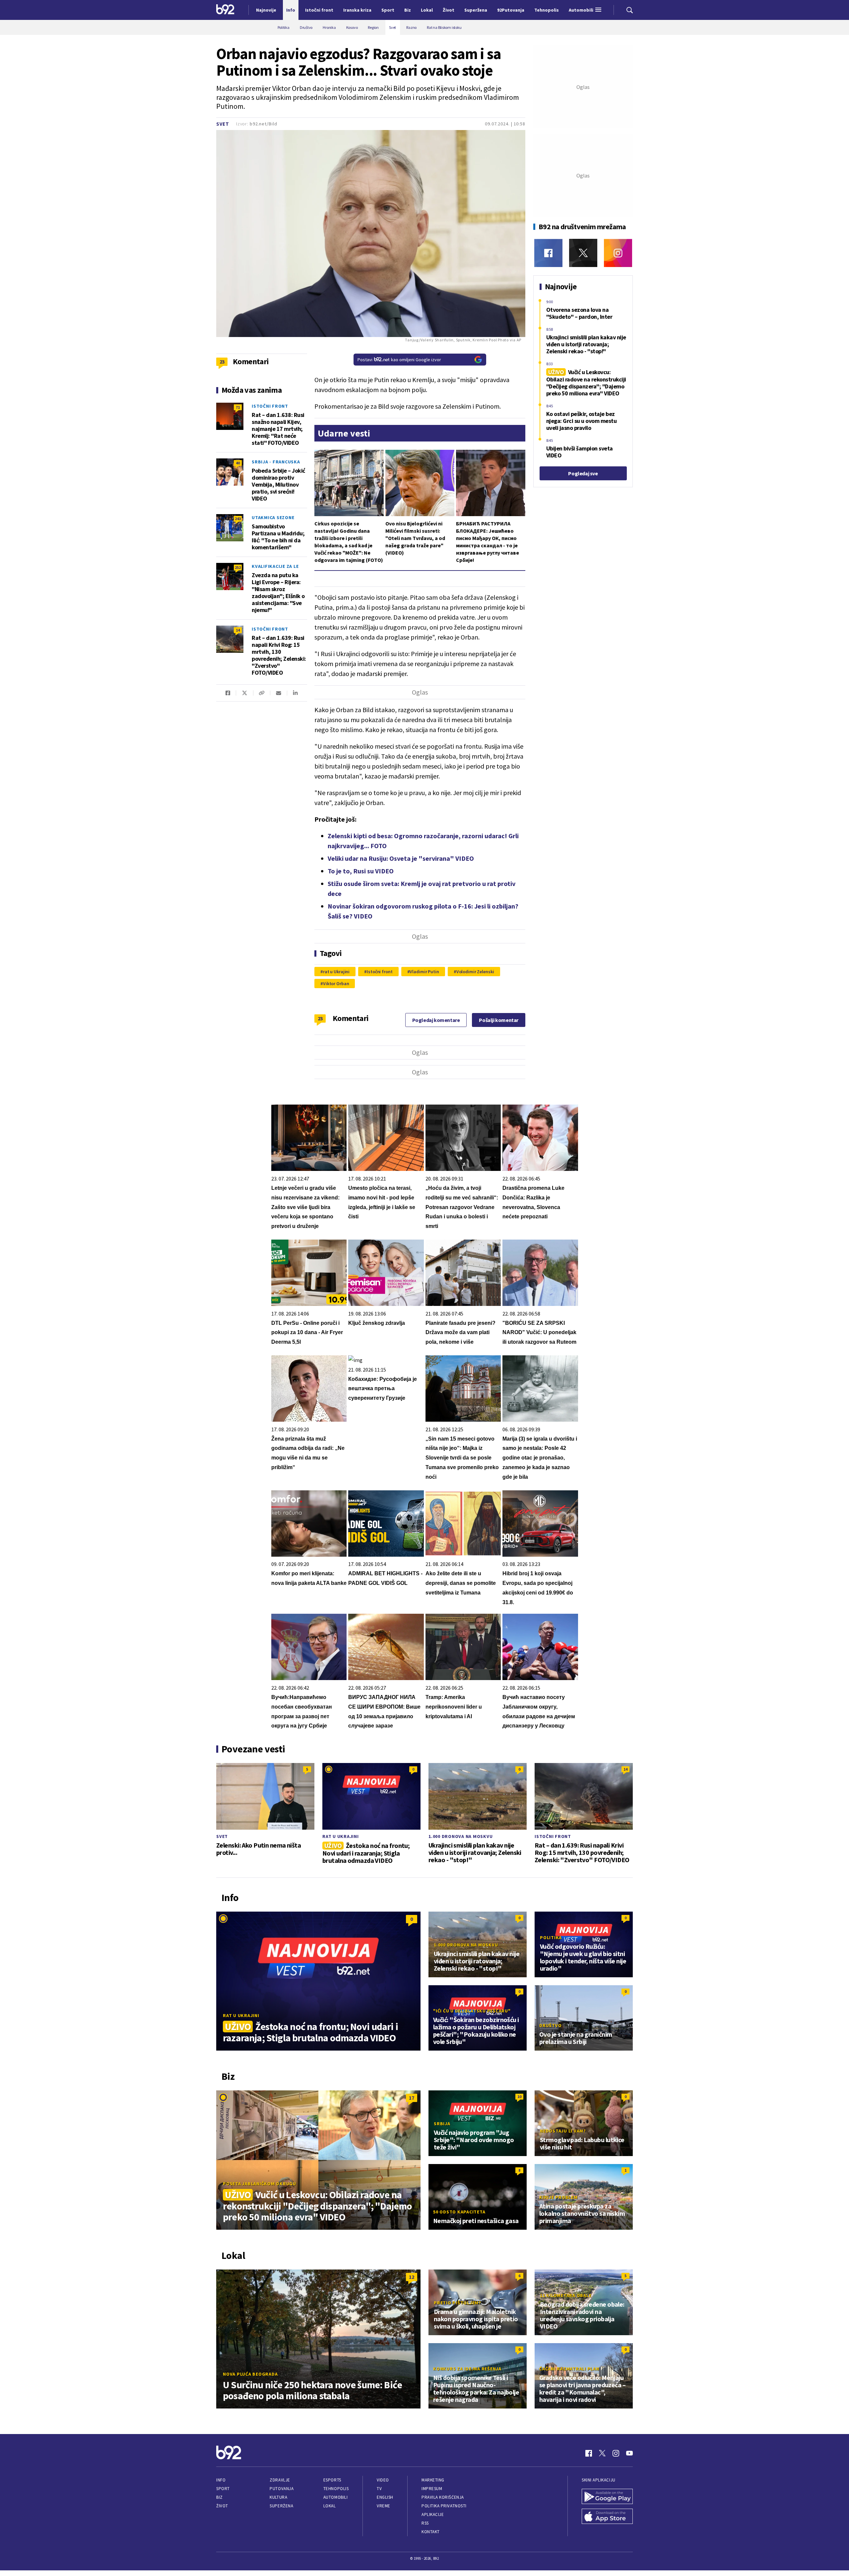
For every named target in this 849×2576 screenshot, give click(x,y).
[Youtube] (629, 2453)
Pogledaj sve (583, 473)
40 (238, 463)
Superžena (281, 2506)
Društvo (550, 2025)
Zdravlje (280, 2480)
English (385, 2497)
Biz (220, 2497)
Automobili (335, 2497)
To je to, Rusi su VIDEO (361, 871)
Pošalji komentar (499, 1020)
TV (379, 2489)
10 (519, 2097)
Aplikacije (433, 2514)
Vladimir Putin (424, 972)
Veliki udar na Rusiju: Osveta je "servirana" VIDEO (401, 858)
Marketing (433, 2480)
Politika (551, 1937)
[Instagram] (618, 253)
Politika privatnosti (444, 2506)
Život (222, 2506)
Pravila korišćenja (443, 2497)
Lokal (330, 2506)
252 (238, 567)
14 (238, 630)
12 (412, 2277)
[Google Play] (607, 2497)
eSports (332, 2480)
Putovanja (282, 2489)
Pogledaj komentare (436, 1020)
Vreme (384, 2506)
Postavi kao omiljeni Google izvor (399, 360)
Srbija (442, 2124)
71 (238, 407)
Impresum (432, 2489)
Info (221, 2480)
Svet (223, 124)
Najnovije (266, 10)
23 (320, 1018)
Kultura (278, 2497)
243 (238, 519)
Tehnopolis (336, 2489)
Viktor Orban (336, 983)
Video (383, 2480)
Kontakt (431, 2532)
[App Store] (607, 2517)
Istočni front (380, 972)
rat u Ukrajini (336, 972)
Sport (223, 2489)
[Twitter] (583, 253)
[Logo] (225, 10)
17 (412, 2098)
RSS (425, 2523)
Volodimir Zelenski (475, 972)
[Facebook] (548, 253)
